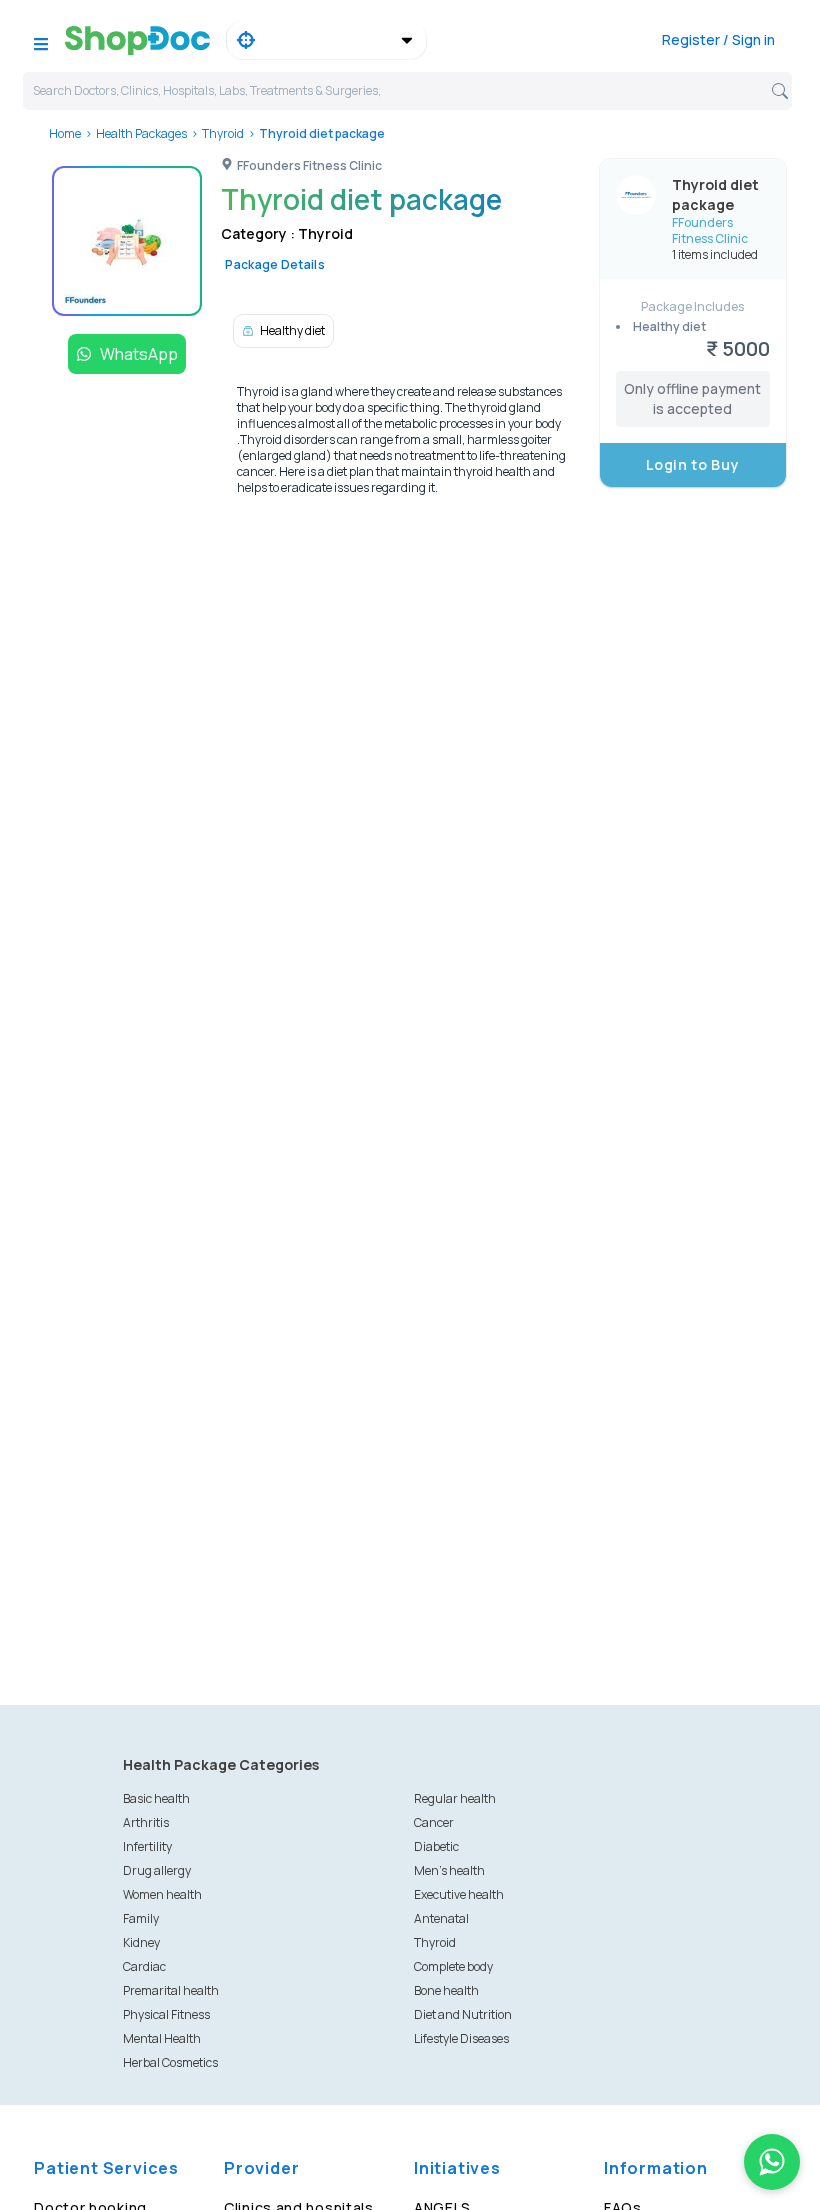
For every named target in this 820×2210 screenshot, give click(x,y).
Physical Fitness (166, 2014)
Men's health (449, 1870)
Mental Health (162, 2038)
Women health (162, 1894)
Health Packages (141, 133)
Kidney (141, 1942)
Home (65, 133)
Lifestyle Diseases (461, 2038)
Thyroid (223, 133)
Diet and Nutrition (463, 2014)
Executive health (459, 1894)
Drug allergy (157, 1870)
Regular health (455, 1798)
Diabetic (436, 1846)
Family (141, 1918)
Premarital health (171, 1990)
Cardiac (144, 1966)
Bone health (446, 1990)
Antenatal (441, 1918)
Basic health (156, 1798)
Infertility (147, 1846)
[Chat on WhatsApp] (772, 2162)
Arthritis (146, 1822)
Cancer (434, 1822)
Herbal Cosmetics (170, 2062)
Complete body (453, 1966)
